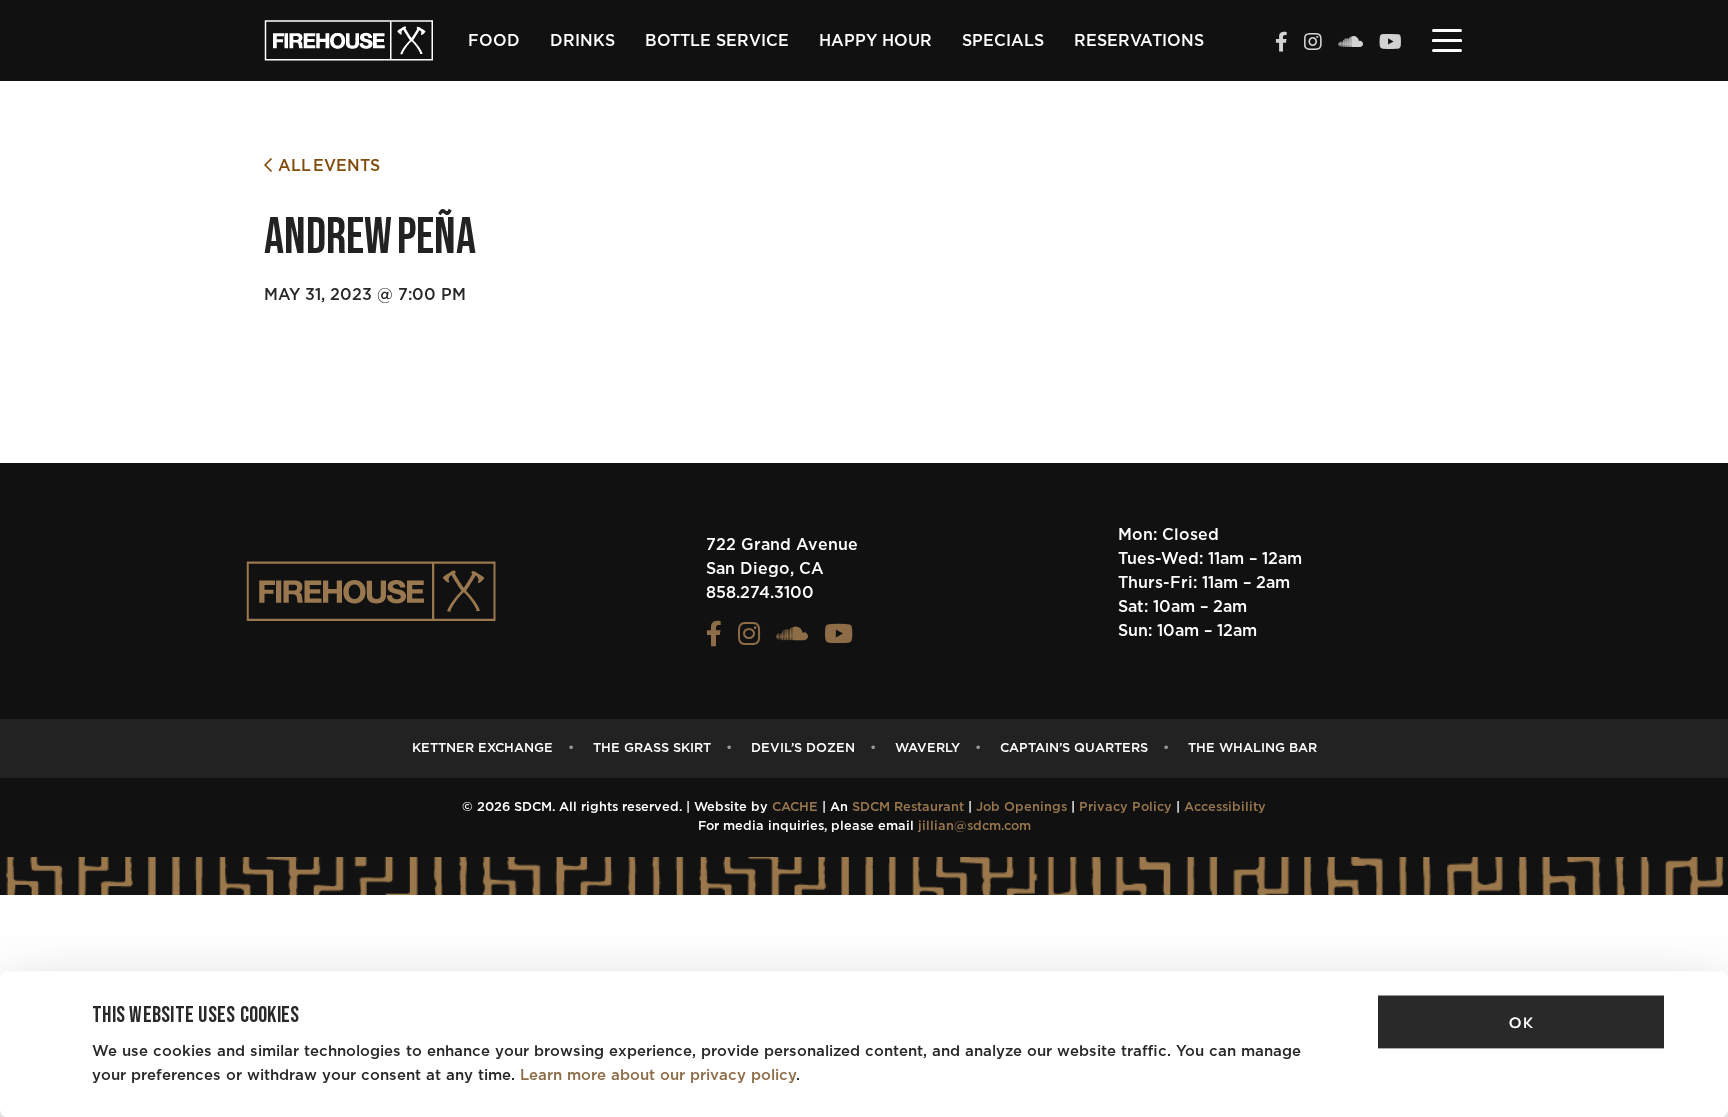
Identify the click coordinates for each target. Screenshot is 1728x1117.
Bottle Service (717, 41)
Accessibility (1225, 807)
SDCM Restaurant (908, 807)
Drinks (582, 41)
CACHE (795, 807)
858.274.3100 (760, 593)
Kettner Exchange (482, 748)
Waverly (927, 748)
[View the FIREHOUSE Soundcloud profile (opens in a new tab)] (1350, 44)
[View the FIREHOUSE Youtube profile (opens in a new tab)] (1390, 44)
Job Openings (1021, 807)
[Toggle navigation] (1447, 39)
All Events (326, 166)
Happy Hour (875, 41)
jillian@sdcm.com (974, 826)
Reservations (1139, 41)
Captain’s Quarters (1074, 748)
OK (1521, 1022)
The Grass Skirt (652, 748)
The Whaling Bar (1252, 748)
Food (494, 41)
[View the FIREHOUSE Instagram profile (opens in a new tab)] (1313, 44)
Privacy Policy (1125, 807)
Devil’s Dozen (803, 748)
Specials (1003, 41)
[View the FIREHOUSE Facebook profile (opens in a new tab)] (1281, 44)
